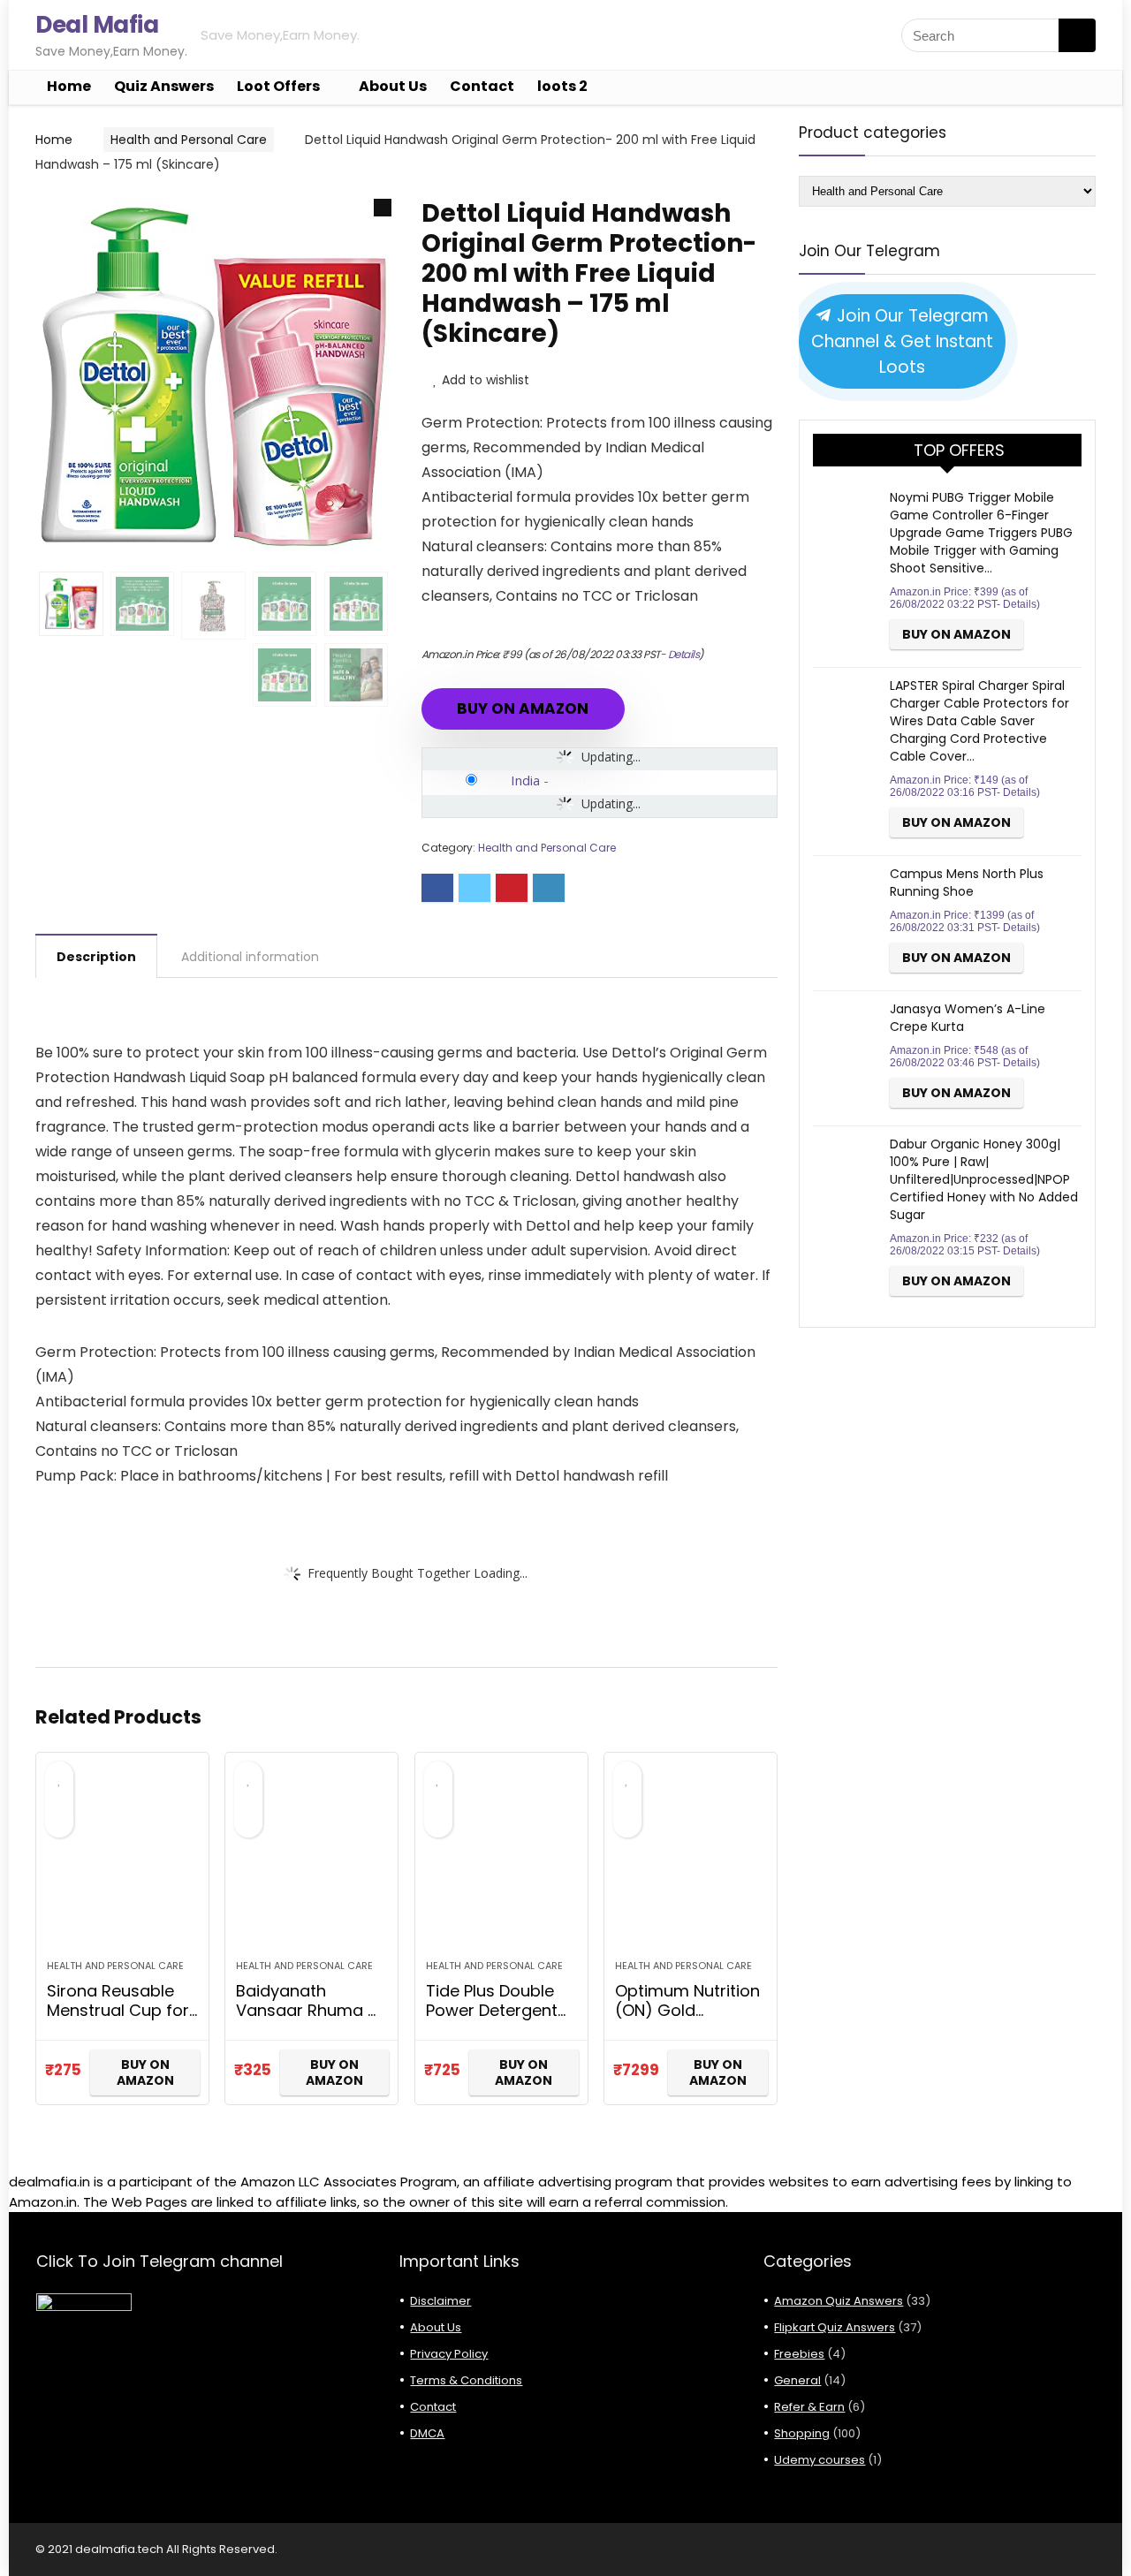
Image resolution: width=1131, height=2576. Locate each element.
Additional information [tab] (250, 957)
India (525, 780)
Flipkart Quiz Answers (835, 2327)
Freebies (799, 2354)
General (797, 2380)
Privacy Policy (449, 2354)
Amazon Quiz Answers (839, 2301)
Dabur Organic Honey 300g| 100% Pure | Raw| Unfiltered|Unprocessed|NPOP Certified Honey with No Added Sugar (984, 1179)
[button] (383, 208)
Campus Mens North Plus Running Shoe (967, 883)
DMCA (427, 2433)
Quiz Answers (164, 86)
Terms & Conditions (466, 2380)
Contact (482, 86)
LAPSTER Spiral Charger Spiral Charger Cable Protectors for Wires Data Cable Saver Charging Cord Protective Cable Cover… (979, 721)
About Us (393, 86)
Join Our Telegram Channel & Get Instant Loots (902, 341)
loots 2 (562, 86)
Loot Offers (278, 86)
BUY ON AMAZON (523, 708)
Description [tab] (96, 957)
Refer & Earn (809, 2407)
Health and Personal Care (189, 140)
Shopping (802, 2433)
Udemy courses (820, 2460)
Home (69, 86)
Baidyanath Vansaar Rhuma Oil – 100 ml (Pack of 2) (311, 2020)
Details (684, 654)
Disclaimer (440, 2301)
